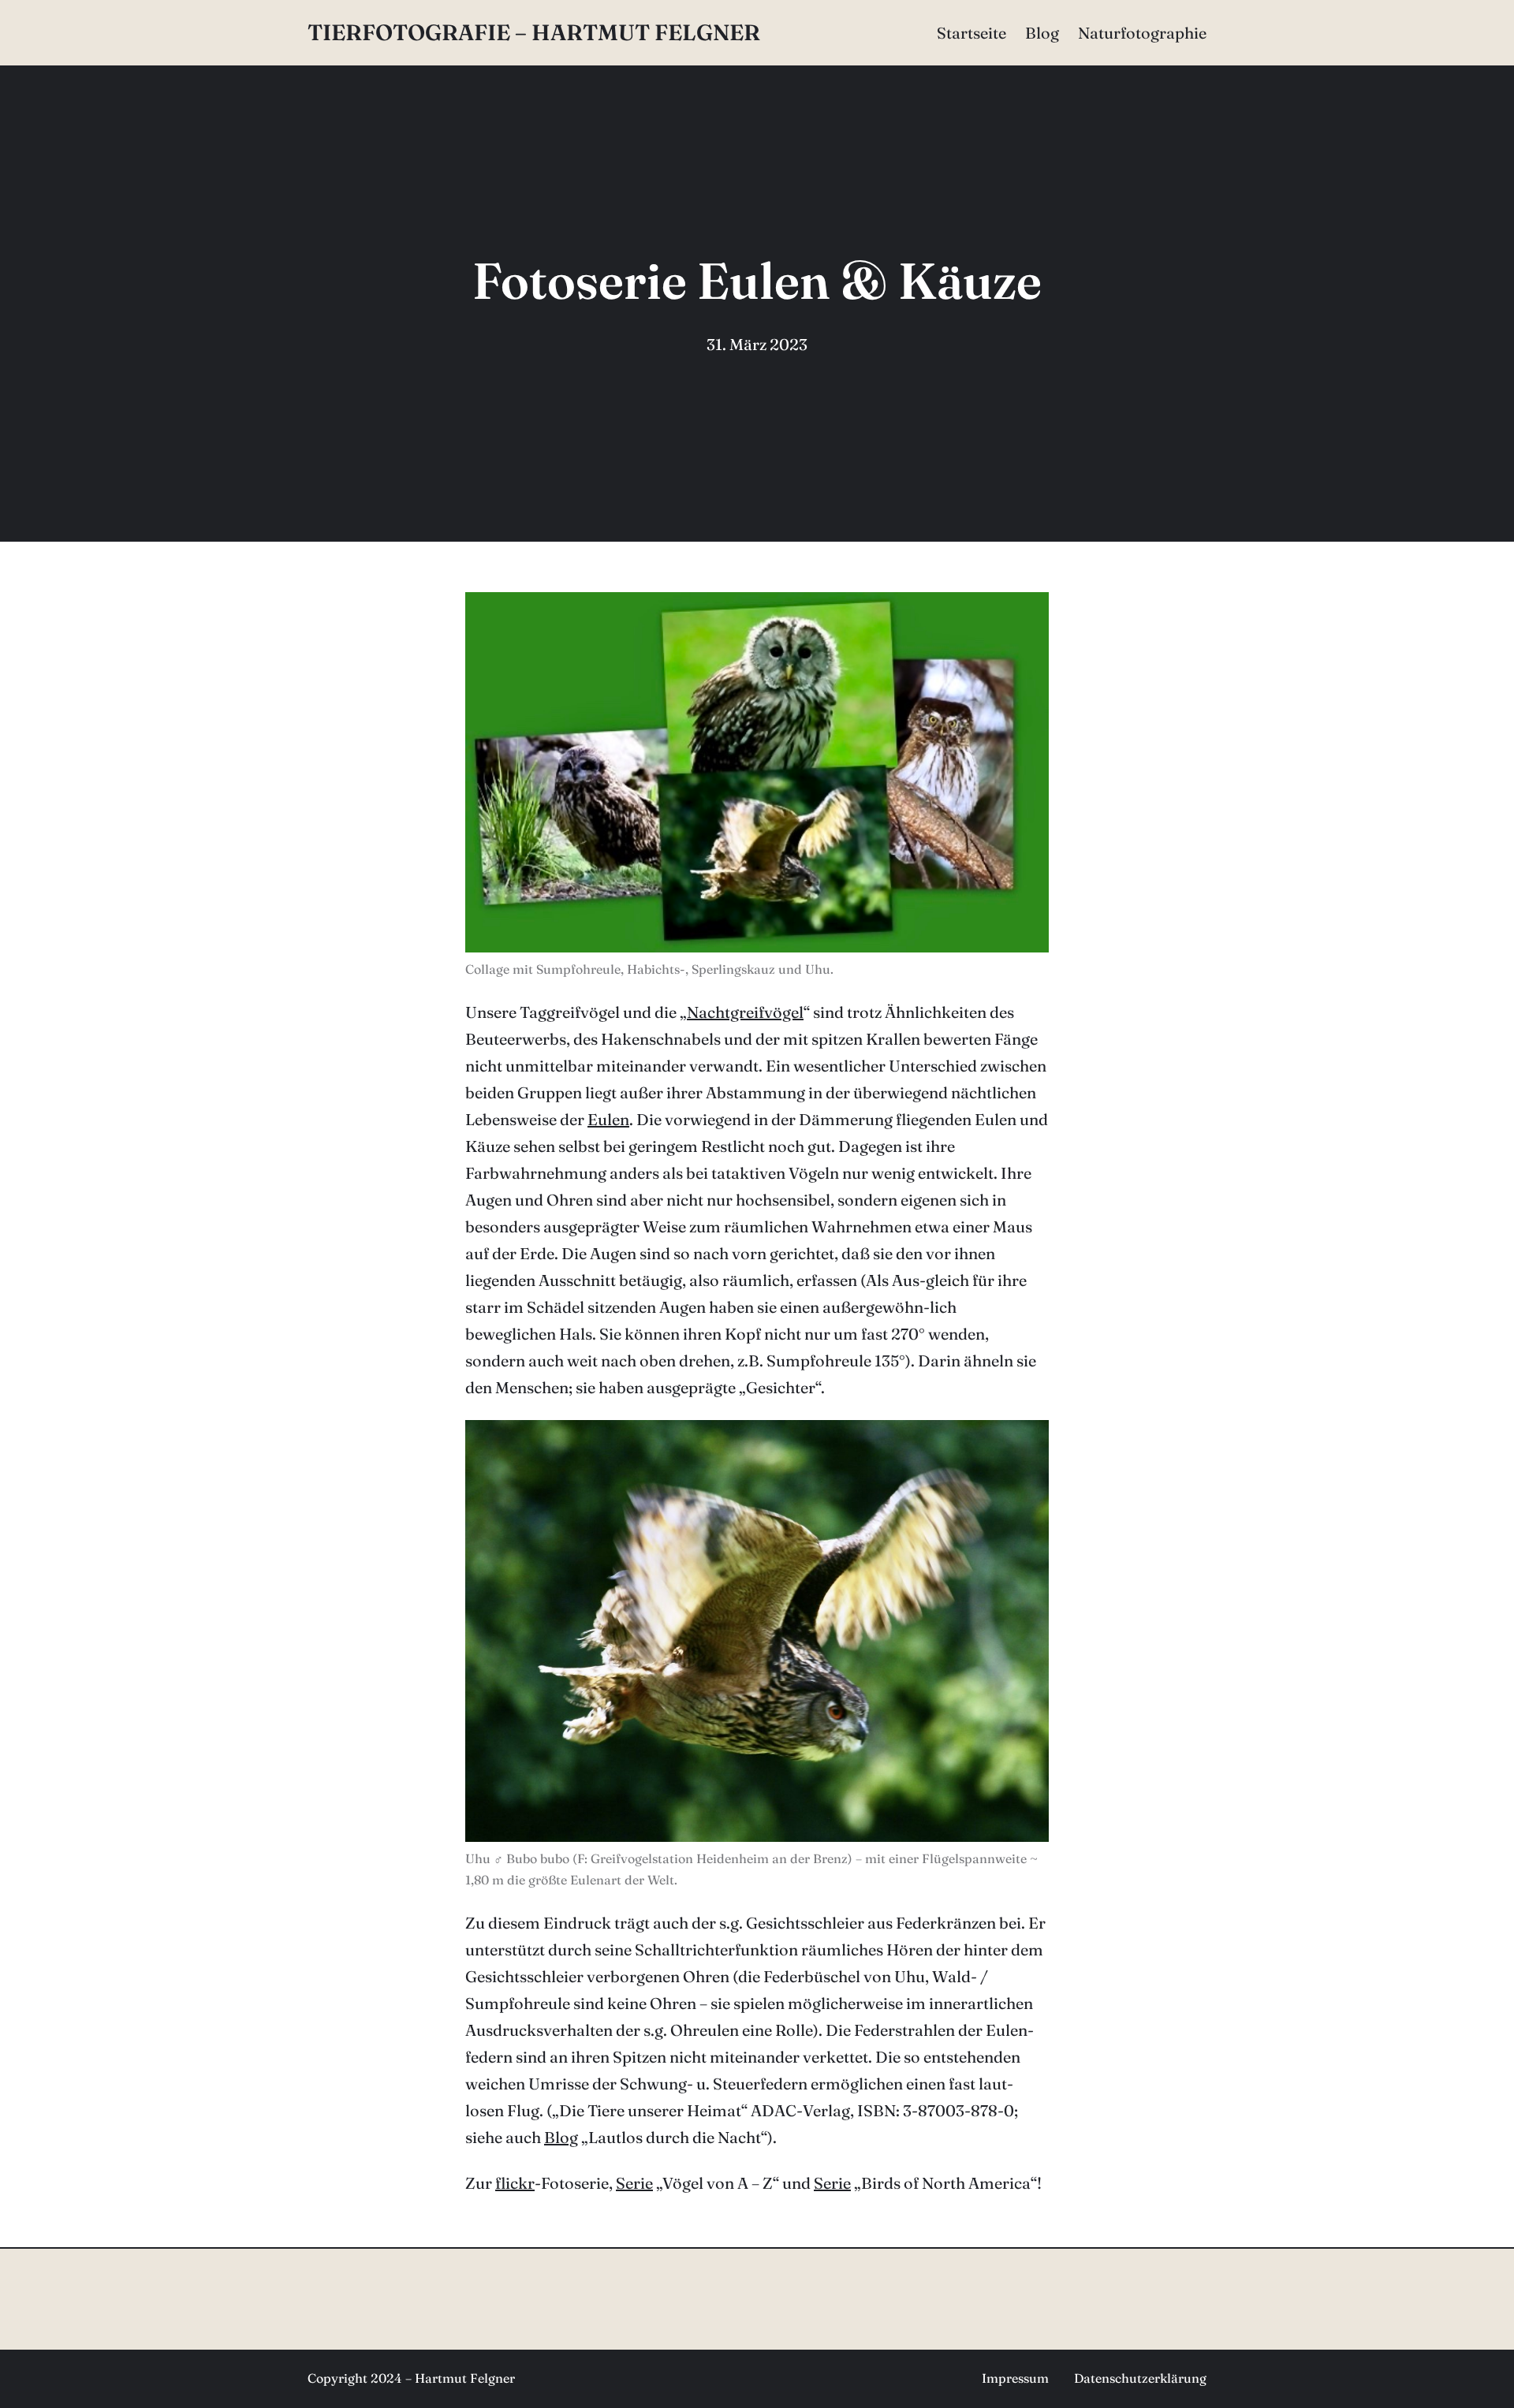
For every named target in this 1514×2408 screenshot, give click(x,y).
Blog (561, 2137)
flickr (515, 2183)
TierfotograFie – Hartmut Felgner (534, 32)
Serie (634, 2183)
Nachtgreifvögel (745, 1012)
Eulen (608, 1119)
